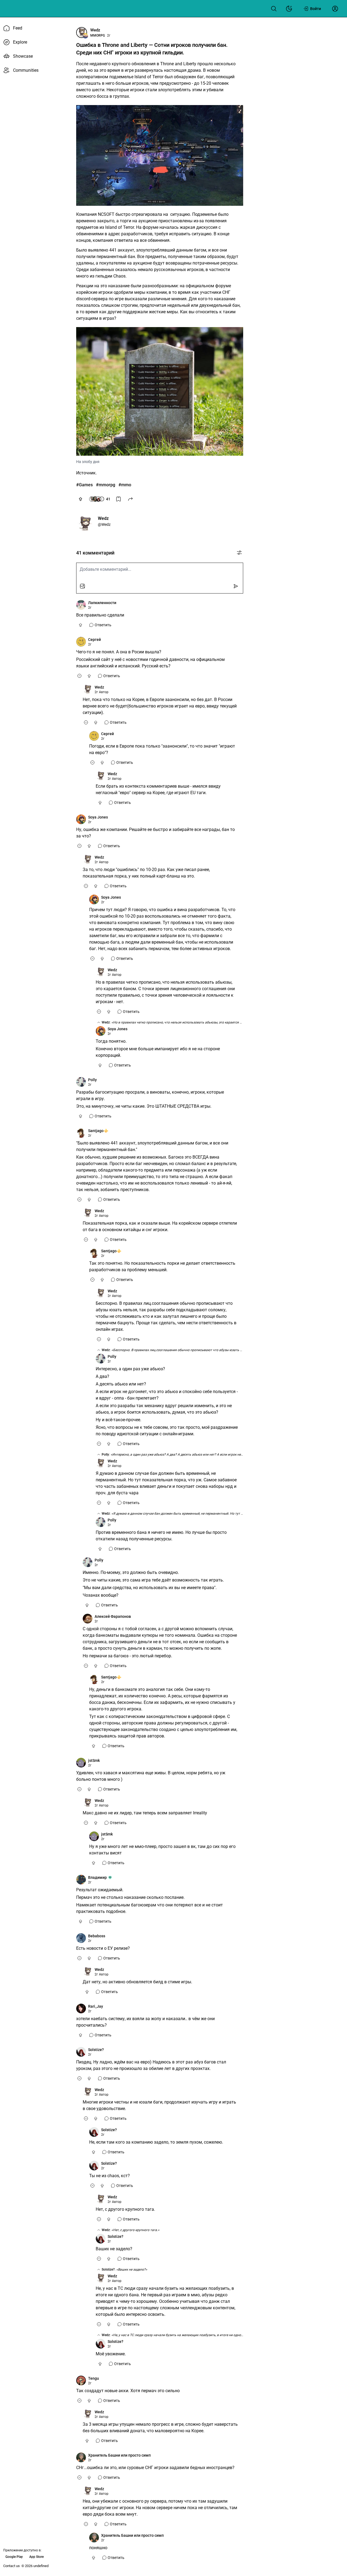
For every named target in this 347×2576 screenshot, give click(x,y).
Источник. (86, 473)
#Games (84, 485)
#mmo (125, 485)
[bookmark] (118, 499)
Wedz (95, 30)
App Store (36, 2557)
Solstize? (96, 2050)
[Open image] (160, 155)
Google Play (14, 2557)
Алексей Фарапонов (113, 1616)
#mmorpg (106, 485)
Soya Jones (98, 817)
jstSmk (94, 1760)
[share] (130, 499)
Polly (92, 1080)
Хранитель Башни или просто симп (119, 2455)
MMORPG (98, 35)
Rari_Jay (96, 2006)
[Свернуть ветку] (79, 676)
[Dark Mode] (289, 9)
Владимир (97, 1877)
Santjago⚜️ (98, 1131)
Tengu (94, 2378)
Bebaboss (97, 1936)
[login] (335, 9)
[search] (274, 9)
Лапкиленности (102, 603)
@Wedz (104, 524)
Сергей (94, 640)
